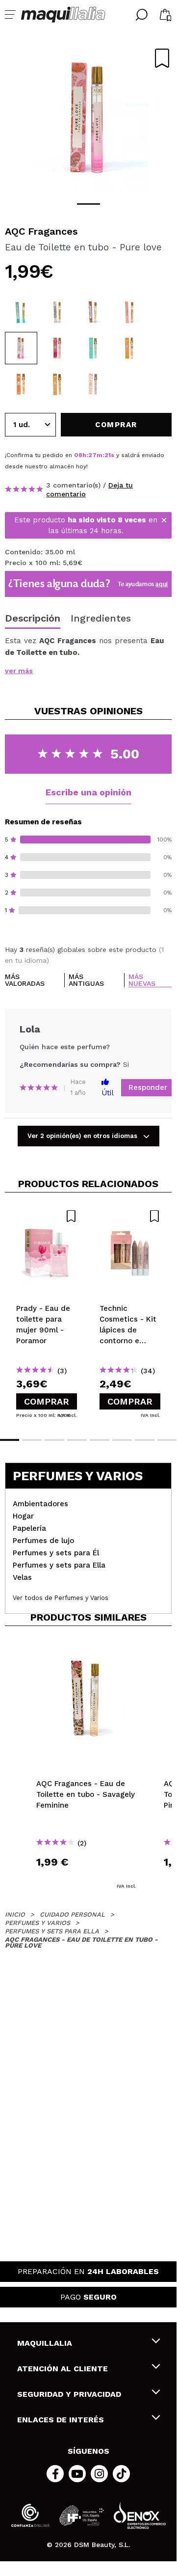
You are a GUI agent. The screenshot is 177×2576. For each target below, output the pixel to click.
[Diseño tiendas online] (140, 2515)
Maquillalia (45, 2343)
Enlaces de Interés (61, 2420)
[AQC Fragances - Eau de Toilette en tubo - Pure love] (21, 348)
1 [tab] (88, 204)
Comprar (47, 1401)
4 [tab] (77, 1440)
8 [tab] (167, 1440)
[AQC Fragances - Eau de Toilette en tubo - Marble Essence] (57, 312)
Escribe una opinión (88, 792)
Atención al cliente (63, 2369)
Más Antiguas (86, 980)
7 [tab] (145, 1440)
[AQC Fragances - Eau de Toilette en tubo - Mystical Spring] (93, 348)
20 (109, 455)
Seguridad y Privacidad (69, 2394)
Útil (108, 1093)
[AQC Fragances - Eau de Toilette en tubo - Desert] (93, 384)
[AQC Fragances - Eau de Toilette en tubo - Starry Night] (57, 384)
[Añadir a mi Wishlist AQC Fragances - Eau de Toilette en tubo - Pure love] (162, 58)
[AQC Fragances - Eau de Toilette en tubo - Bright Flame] (129, 348)
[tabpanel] (88, 118)
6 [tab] (122, 1440)
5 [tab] (100, 1440)
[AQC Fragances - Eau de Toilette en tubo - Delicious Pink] (129, 312)
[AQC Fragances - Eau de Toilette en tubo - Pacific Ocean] (21, 312)
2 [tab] (32, 1440)
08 (78, 455)
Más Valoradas (25, 980)
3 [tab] (54, 1440)
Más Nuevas (142, 980)
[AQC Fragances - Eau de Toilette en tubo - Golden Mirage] (21, 384)
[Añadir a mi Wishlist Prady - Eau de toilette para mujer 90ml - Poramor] (47, 1216)
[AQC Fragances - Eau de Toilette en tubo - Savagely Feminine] (93, 312)
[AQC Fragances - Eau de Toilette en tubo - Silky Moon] (57, 348)
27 (92, 455)
